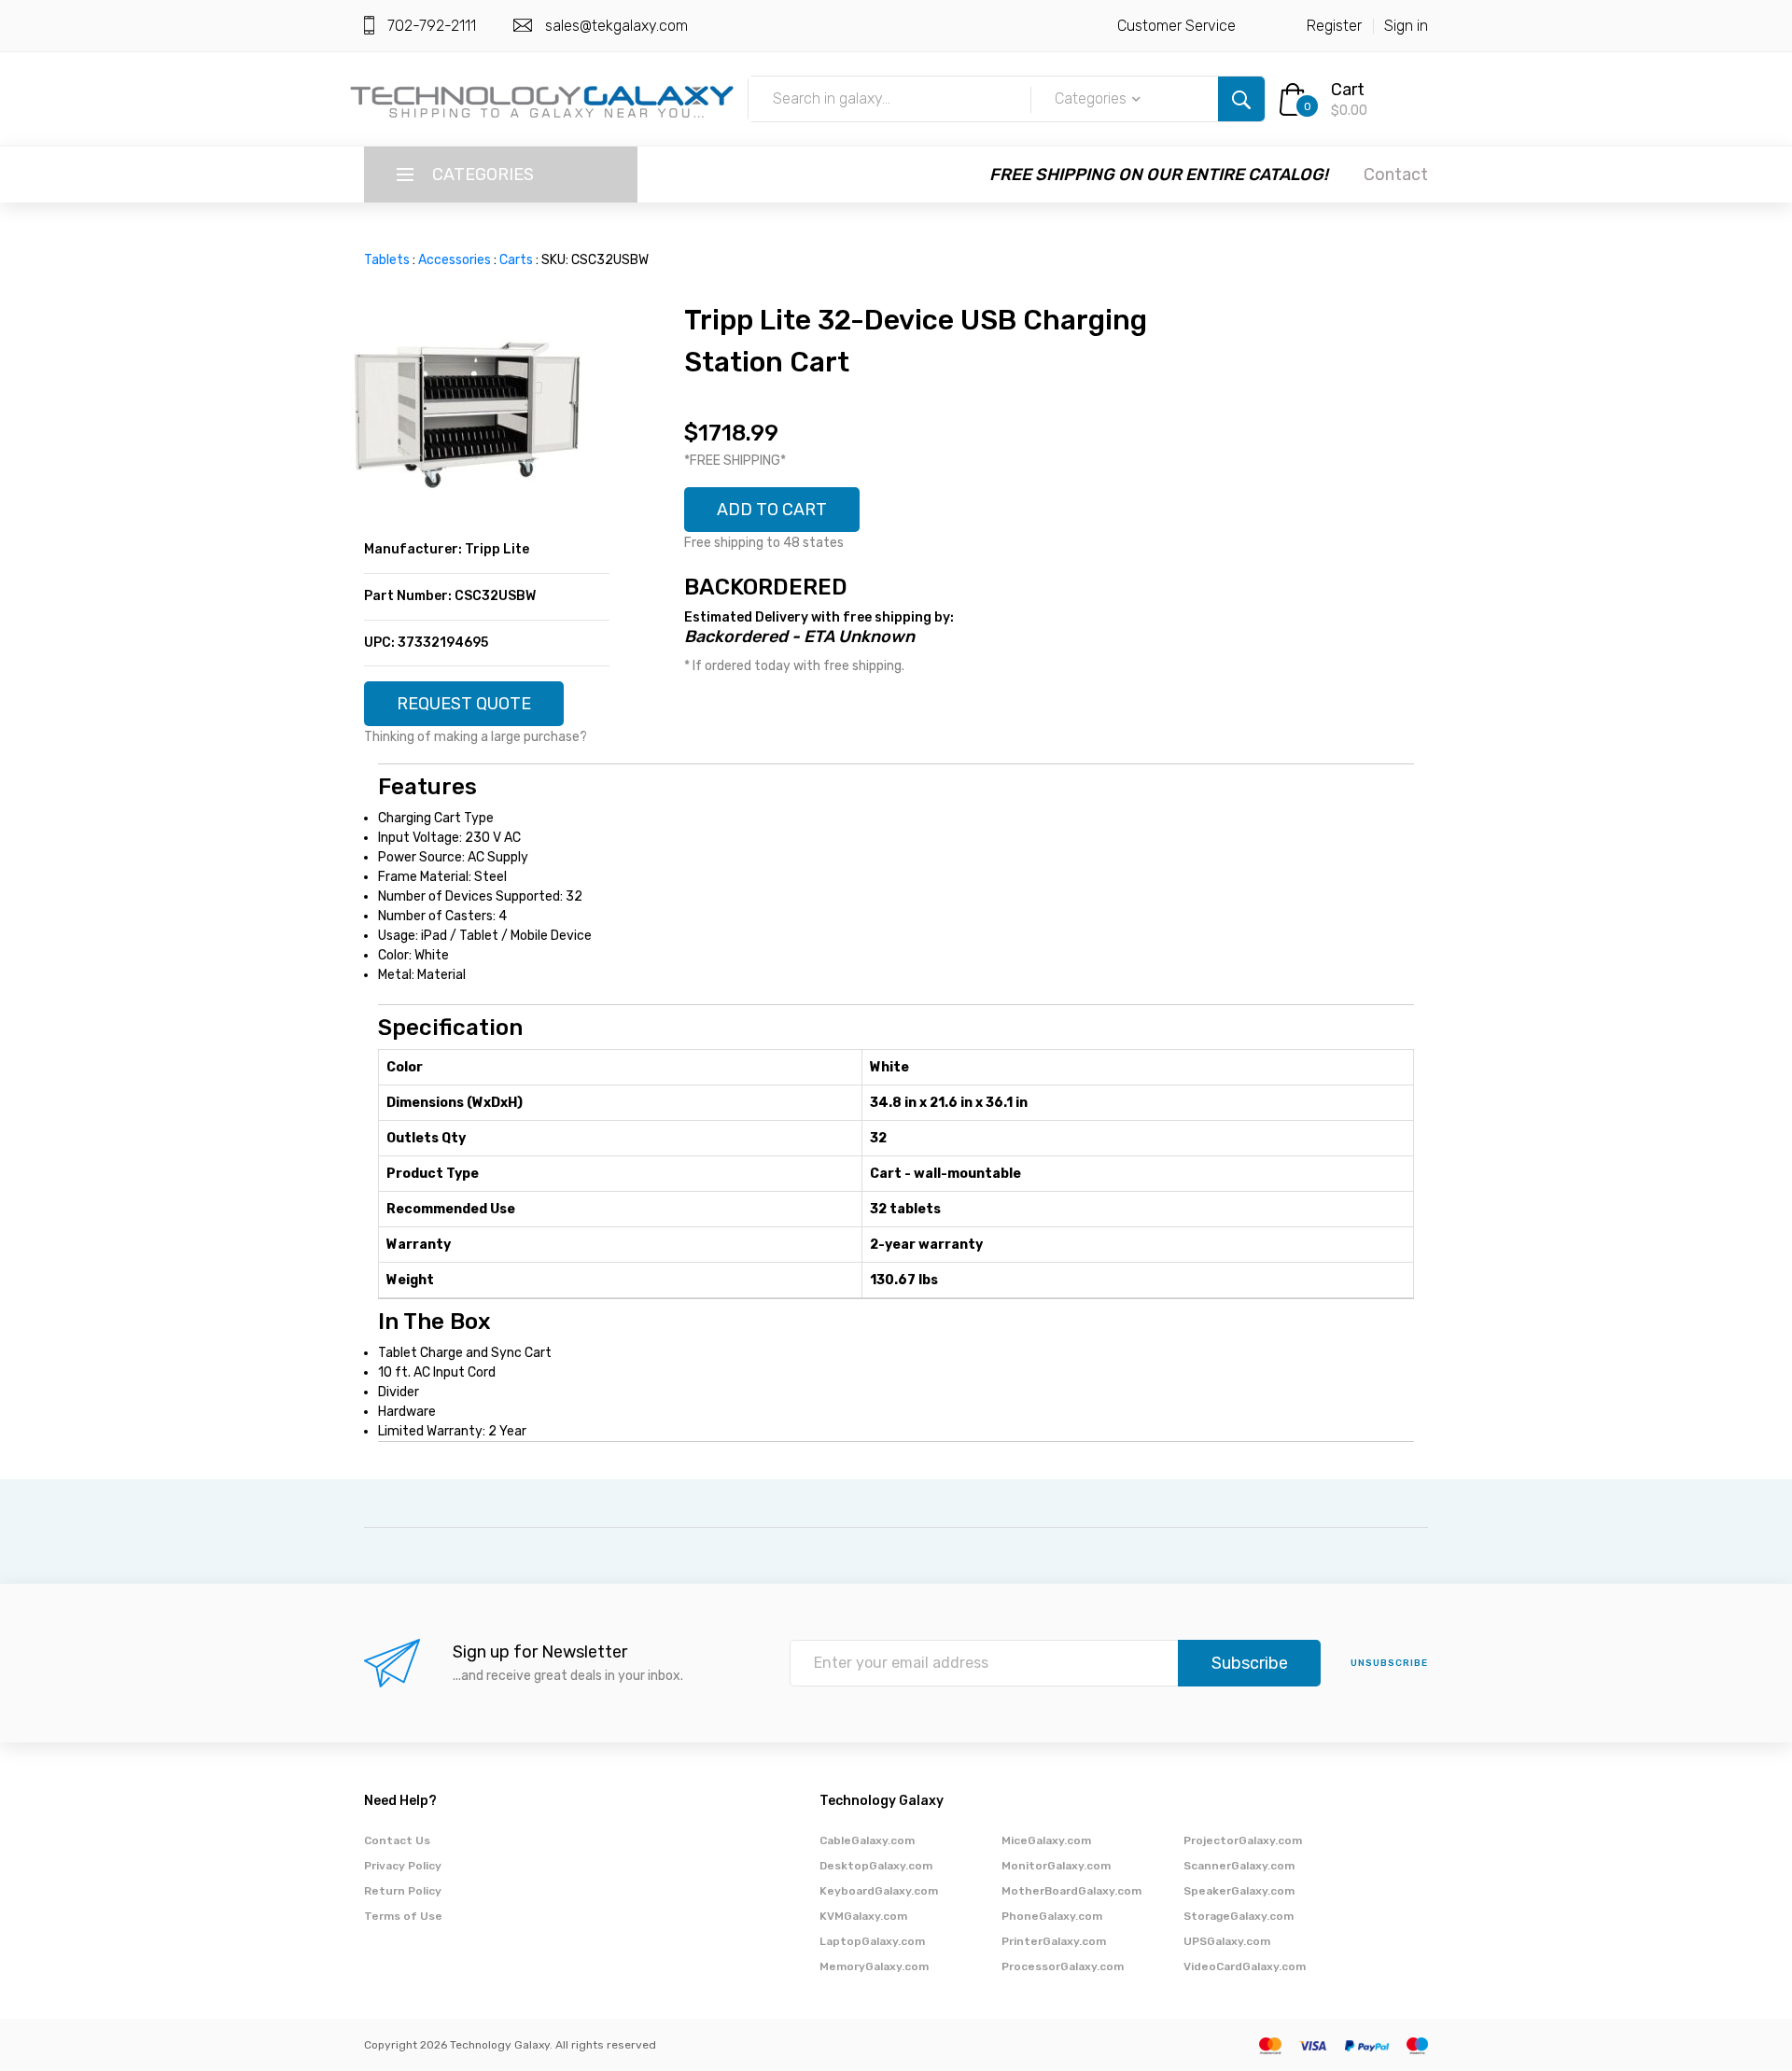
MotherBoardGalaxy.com (1071, 1891)
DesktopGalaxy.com (876, 1866)
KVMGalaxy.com (863, 1916)
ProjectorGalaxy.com (1243, 1840)
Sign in (1406, 26)
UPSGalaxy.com (1227, 1941)
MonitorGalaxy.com (1056, 1866)
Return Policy (403, 1891)
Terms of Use (403, 1916)
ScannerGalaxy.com (1239, 1866)
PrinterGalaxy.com (1054, 1941)
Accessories (455, 260)
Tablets (387, 260)
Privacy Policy (403, 1866)
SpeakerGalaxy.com (1239, 1891)
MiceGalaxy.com (1046, 1840)
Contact (1396, 175)
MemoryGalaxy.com (874, 1966)
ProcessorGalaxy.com (1063, 1966)
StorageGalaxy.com (1239, 1916)
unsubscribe (1389, 1663)
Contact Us (397, 1840)
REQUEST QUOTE (464, 704)
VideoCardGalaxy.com (1245, 1966)
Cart (1348, 90)
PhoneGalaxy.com (1052, 1916)
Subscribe (1250, 1663)
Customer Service (1176, 26)
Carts (516, 260)
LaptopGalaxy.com (872, 1941)
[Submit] (1241, 99)
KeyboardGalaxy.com (879, 1891)
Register (1334, 26)
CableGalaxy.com (867, 1840)
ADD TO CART (772, 510)
